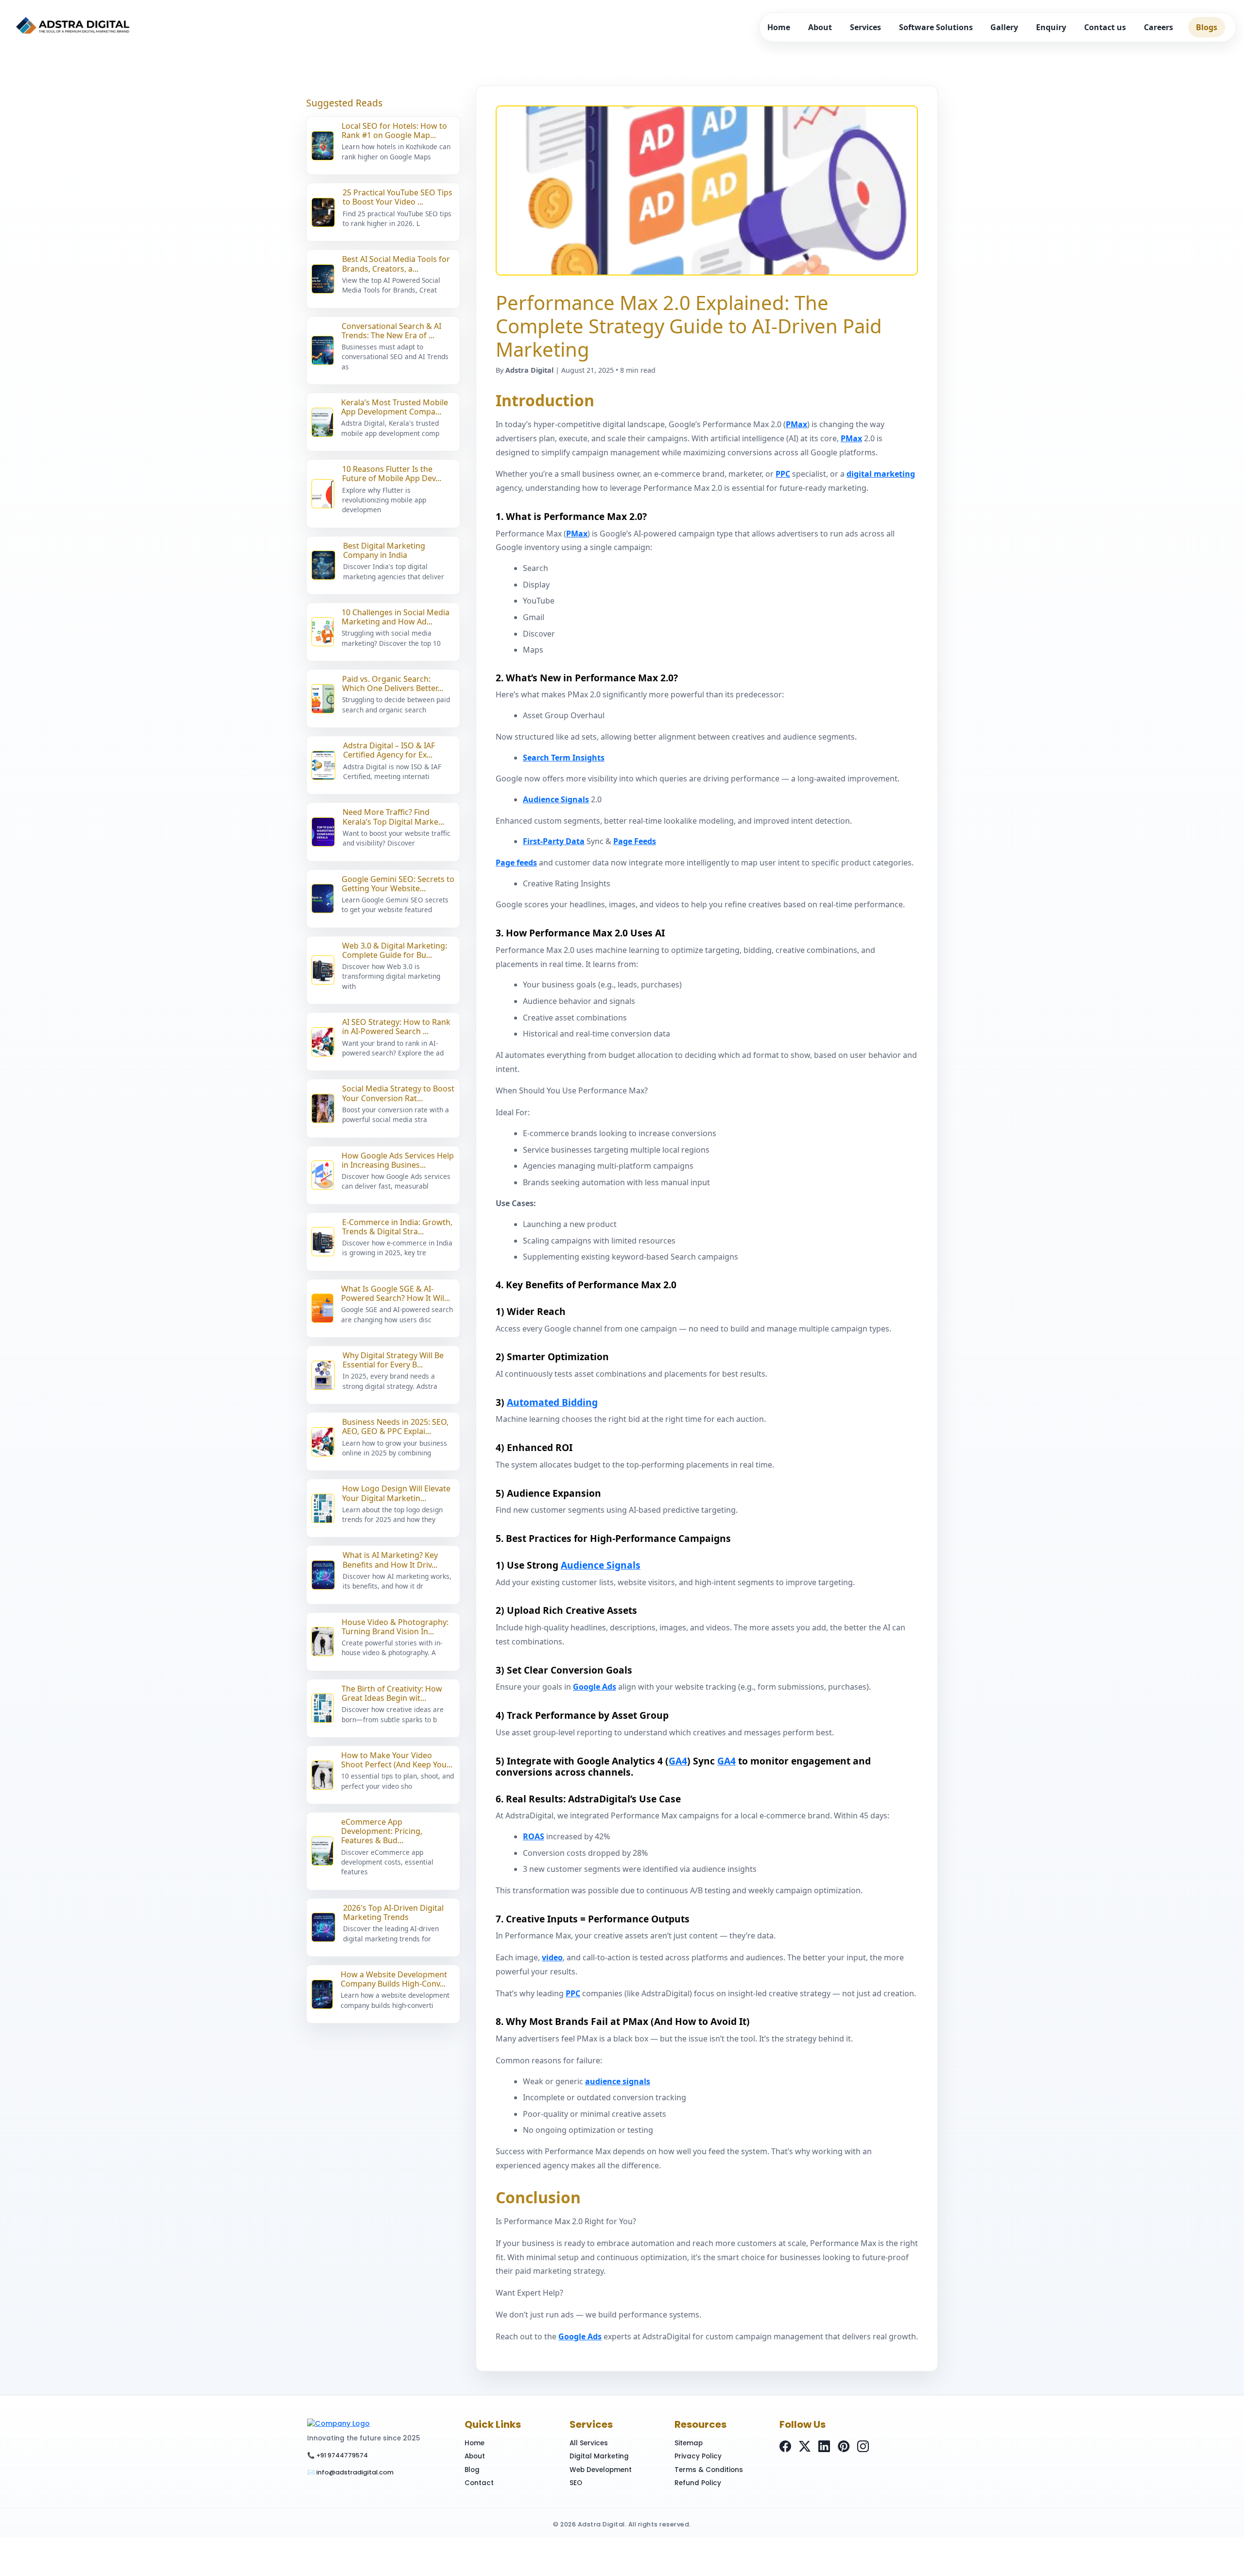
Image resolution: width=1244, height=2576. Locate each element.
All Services (589, 2443)
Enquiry (1051, 27)
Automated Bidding (552, 1402)
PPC (783, 474)
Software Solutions (936, 27)
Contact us (1105, 27)
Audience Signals (556, 799)
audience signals (618, 2081)
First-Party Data (554, 841)
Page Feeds (635, 841)
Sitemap (689, 2443)
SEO (576, 2483)
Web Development (601, 2470)
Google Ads (595, 1687)
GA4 (678, 1761)
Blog (472, 2470)
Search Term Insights (564, 758)
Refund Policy (698, 2483)
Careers (1158, 27)
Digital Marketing (599, 2456)
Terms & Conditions (709, 2470)
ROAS (534, 1836)
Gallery (1004, 27)
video (552, 1957)
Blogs (1207, 27)
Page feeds (516, 863)
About (820, 27)
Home (779, 27)
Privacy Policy (698, 2456)
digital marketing (881, 474)
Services (865, 27)
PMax (796, 424)
